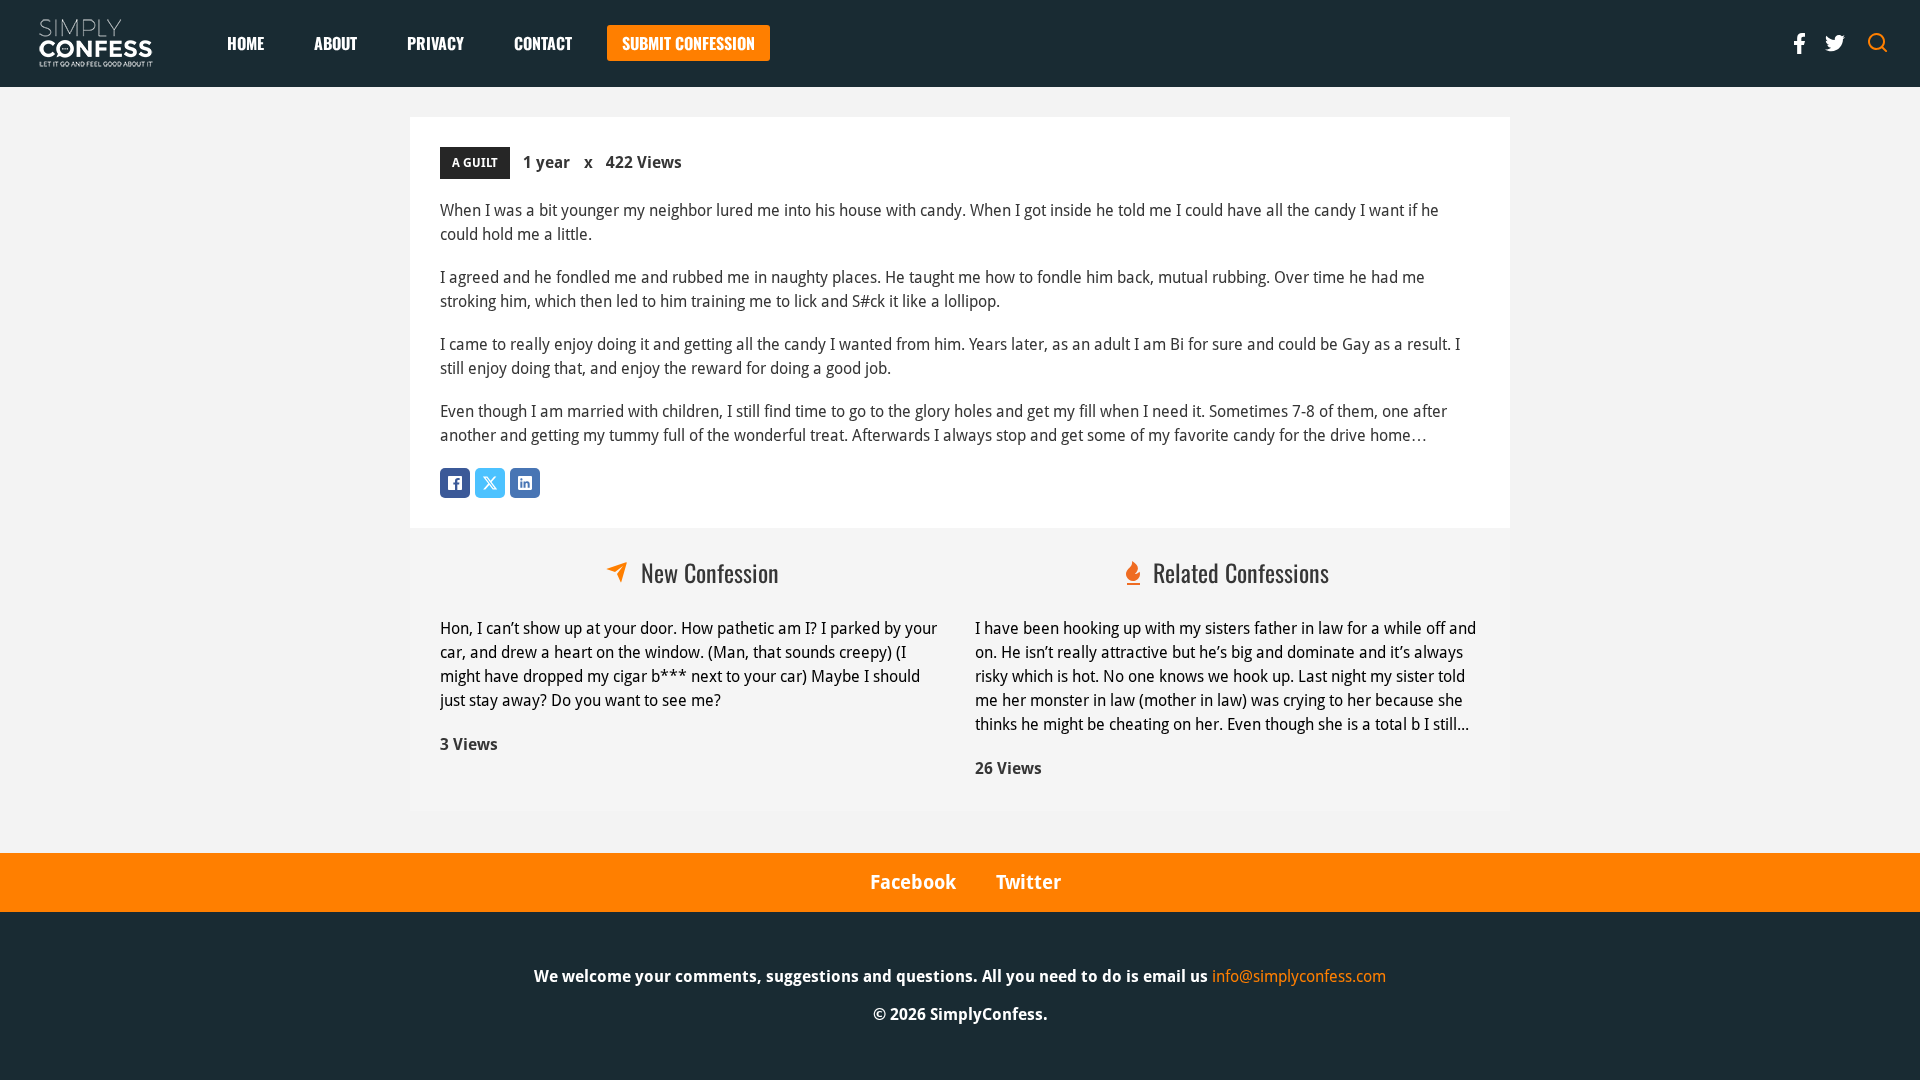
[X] (490, 483)
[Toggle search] (1878, 43)
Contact (543, 43)
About (335, 43)
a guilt (475, 163)
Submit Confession (688, 43)
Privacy (435, 43)
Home (245, 43)
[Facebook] (455, 483)
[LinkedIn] (525, 483)
